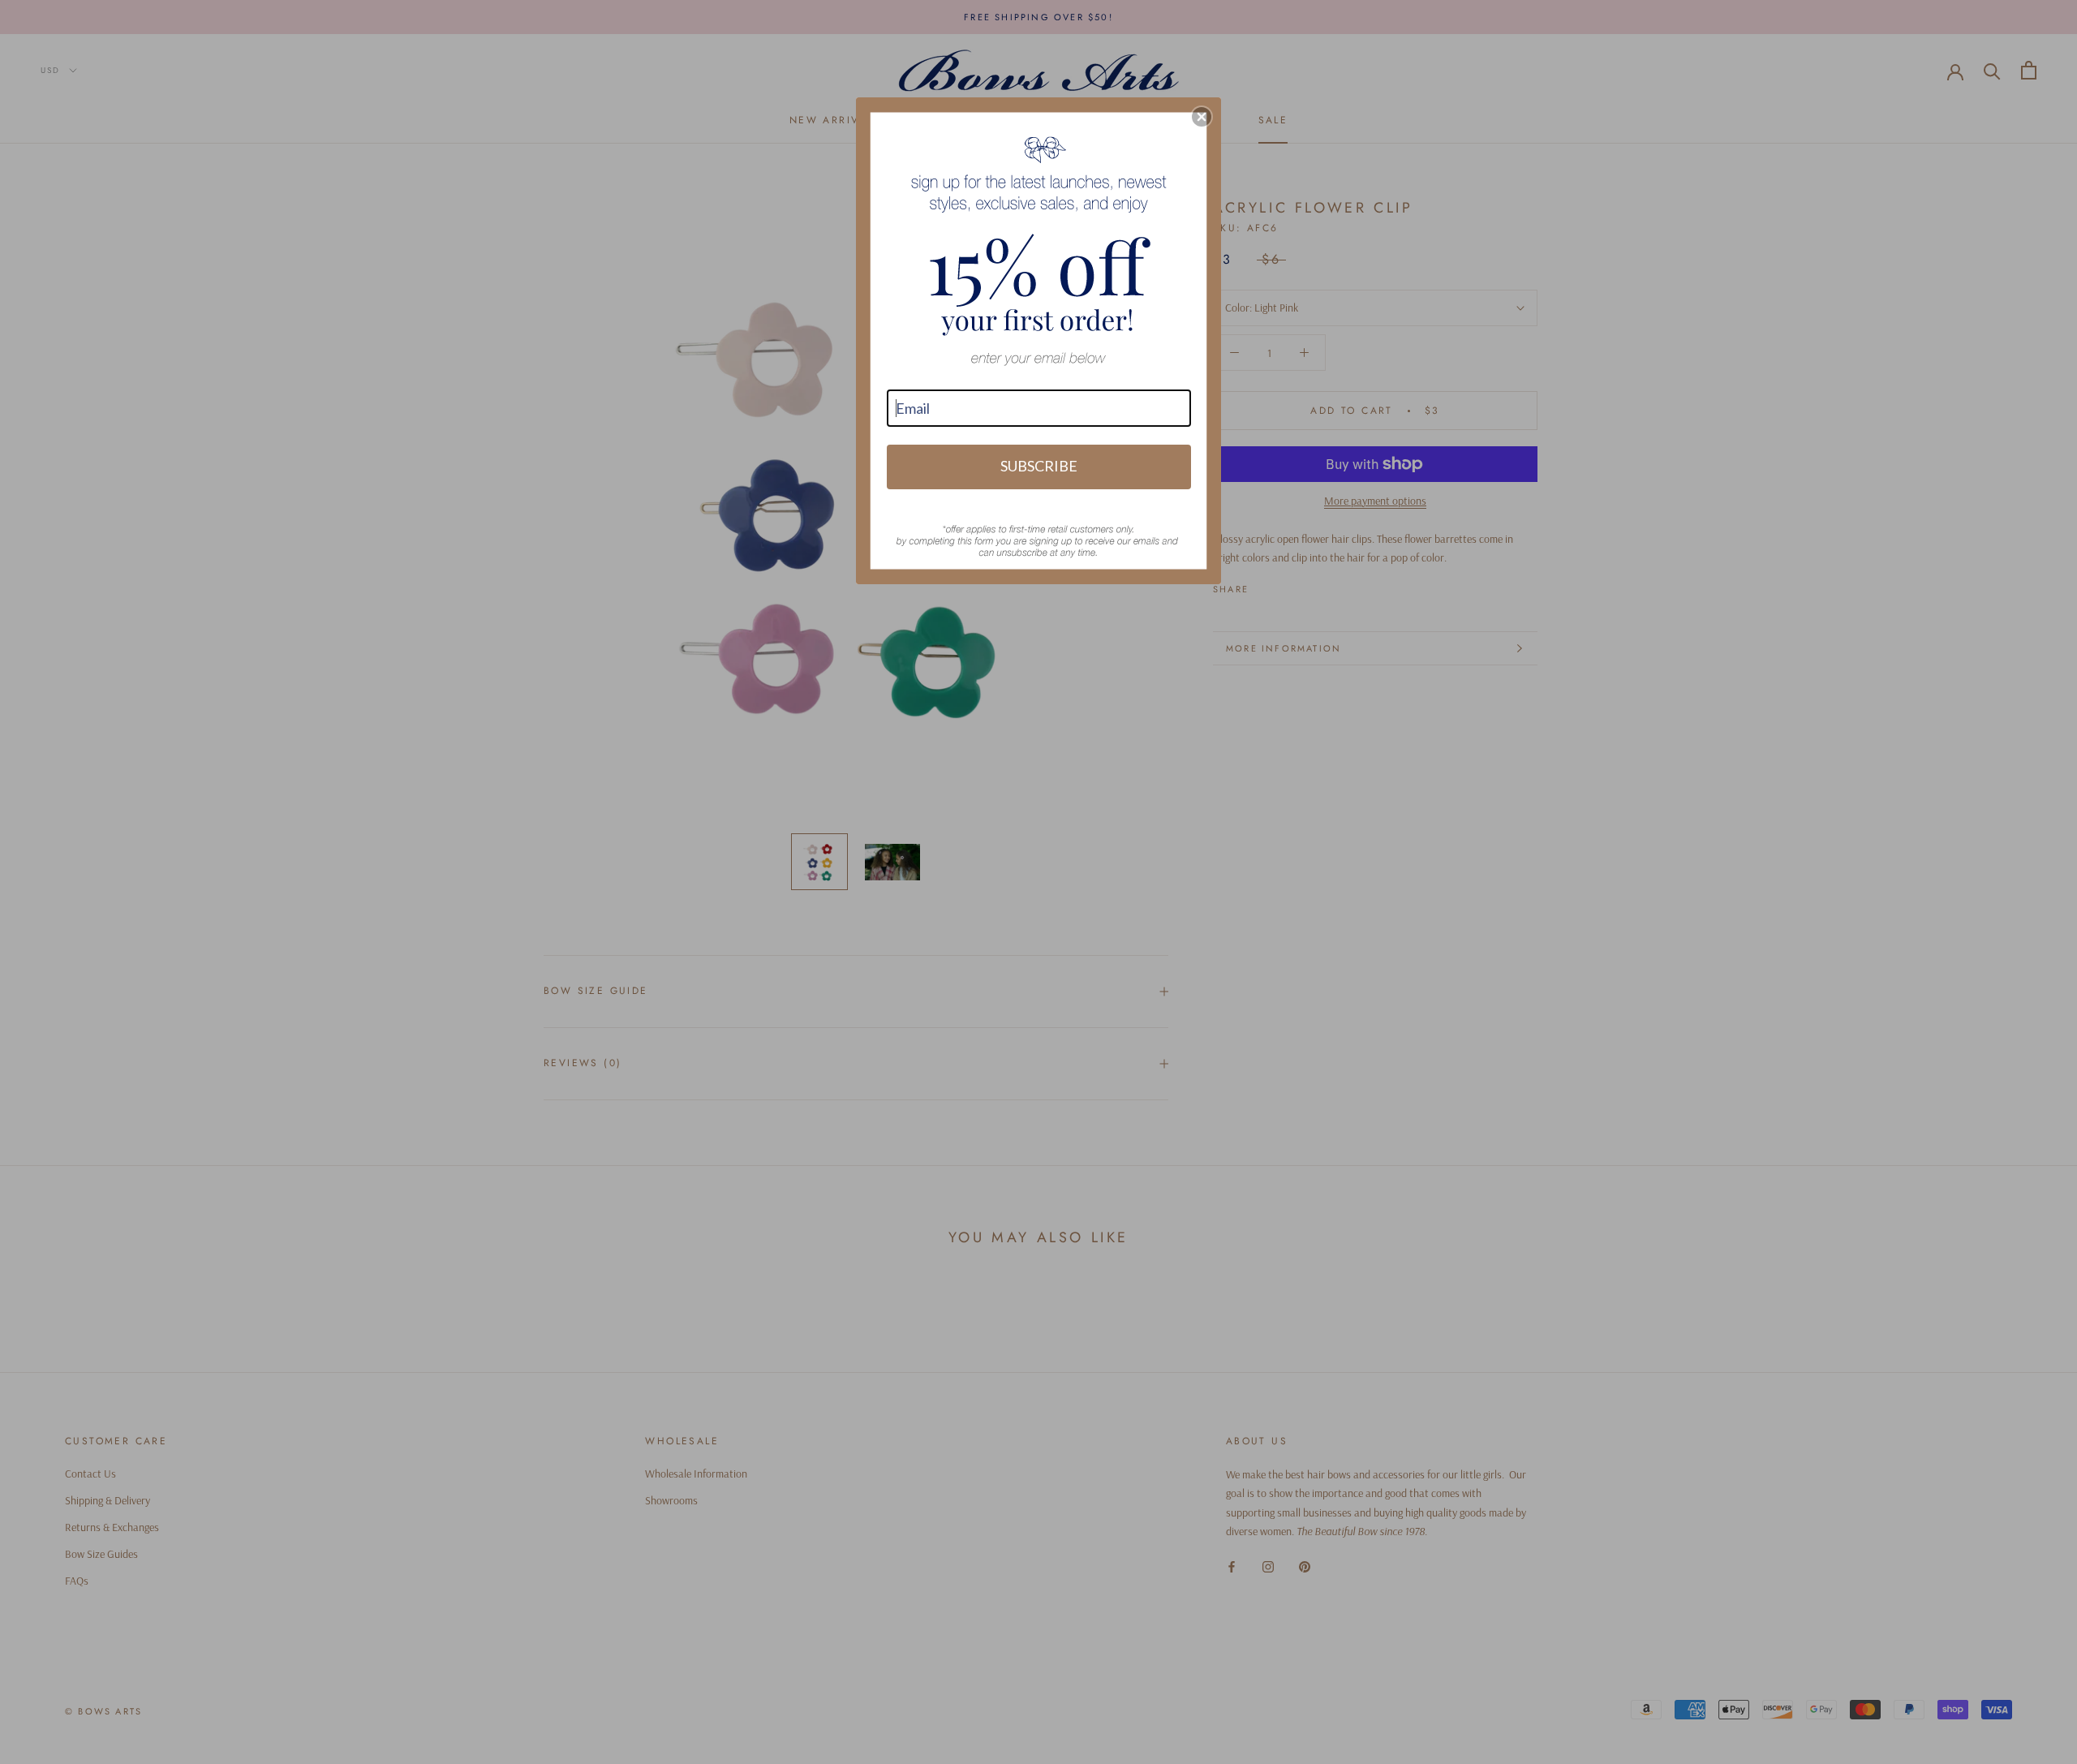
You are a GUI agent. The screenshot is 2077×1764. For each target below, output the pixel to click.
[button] (1202, 117)
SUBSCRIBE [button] (1039, 466)
